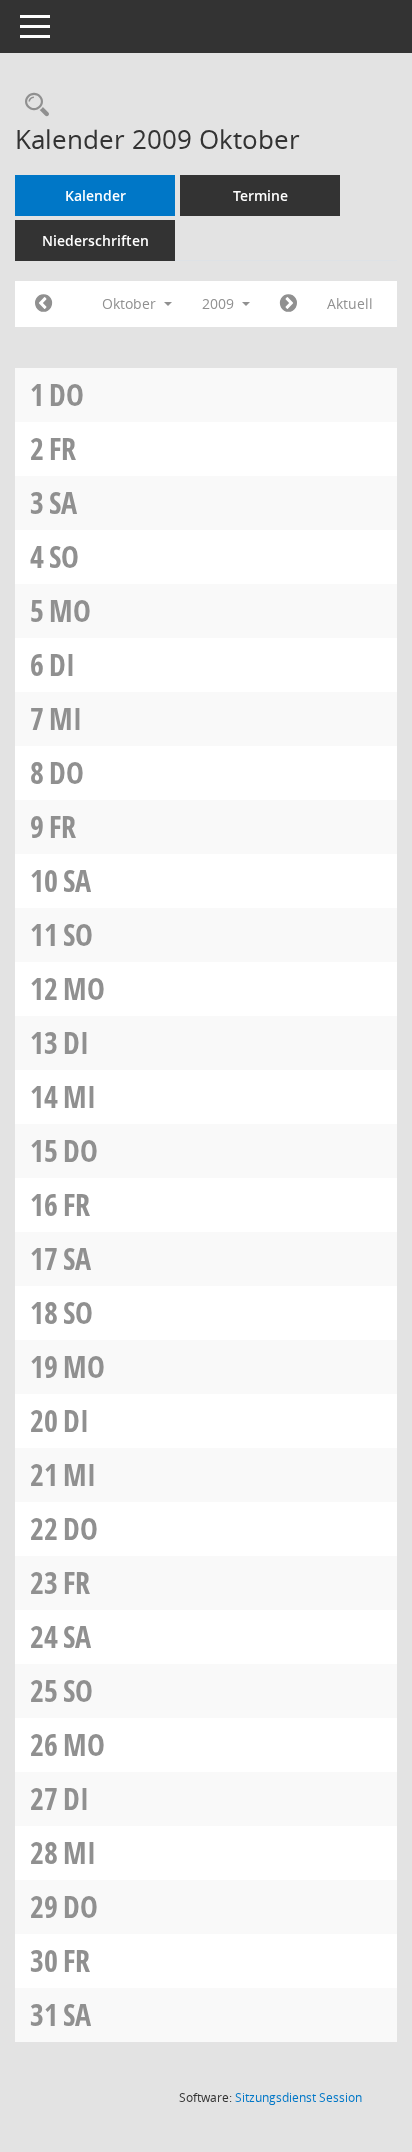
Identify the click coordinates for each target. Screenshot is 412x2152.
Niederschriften (95, 240)
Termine (260, 195)
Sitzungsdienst (298, 2097)
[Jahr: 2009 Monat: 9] (43, 304)
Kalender (95, 195)
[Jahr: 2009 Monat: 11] (288, 304)
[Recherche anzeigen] (32, 105)
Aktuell (350, 303)
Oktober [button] (131, 303)
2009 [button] (220, 303)
